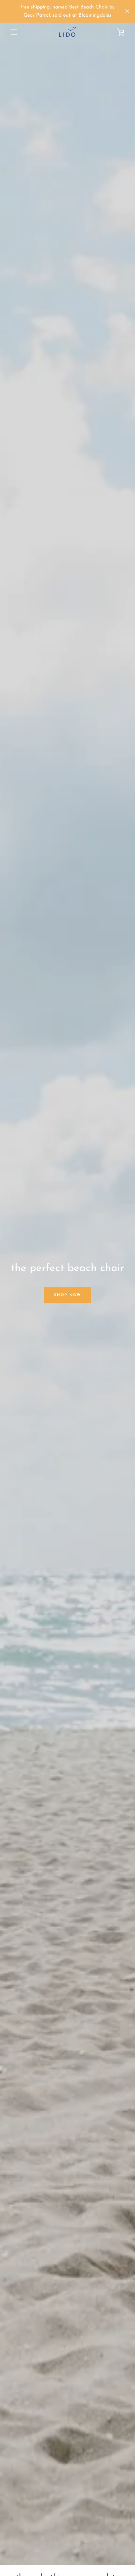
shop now (67, 1295)
